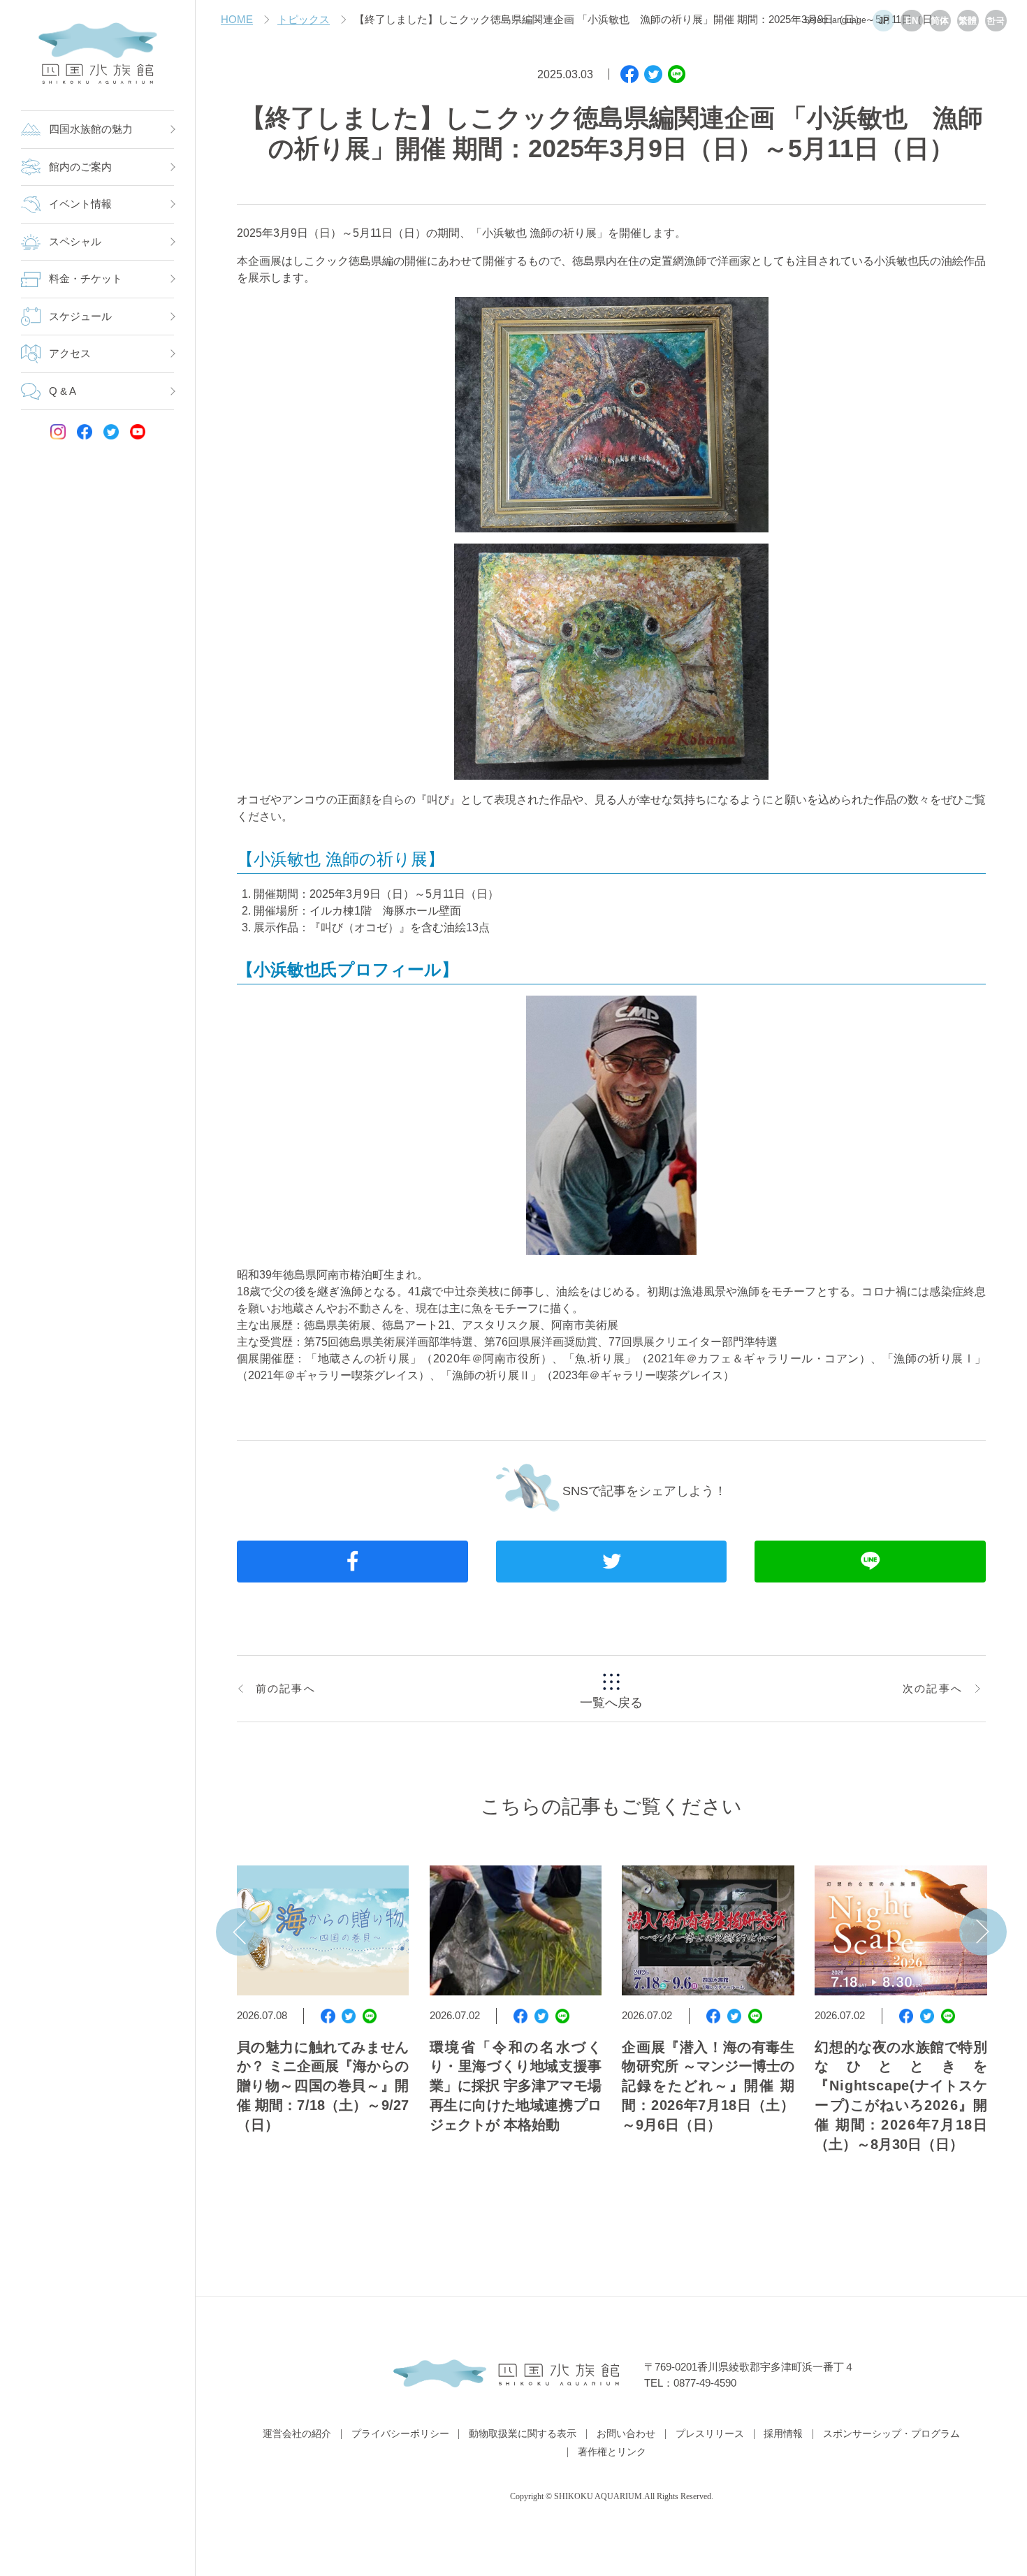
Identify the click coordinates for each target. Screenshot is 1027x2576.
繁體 (968, 21)
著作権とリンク (612, 2452)
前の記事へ (286, 1689)
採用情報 (783, 2434)
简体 (940, 21)
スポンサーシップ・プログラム (891, 2434)
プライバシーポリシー (400, 2434)
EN (912, 21)
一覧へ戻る (611, 1703)
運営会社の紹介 (297, 2434)
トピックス (304, 20)
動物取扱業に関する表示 (523, 2434)
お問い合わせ (626, 2434)
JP (884, 21)
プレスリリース (710, 2434)
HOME (237, 20)
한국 (996, 21)
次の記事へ (933, 1689)
